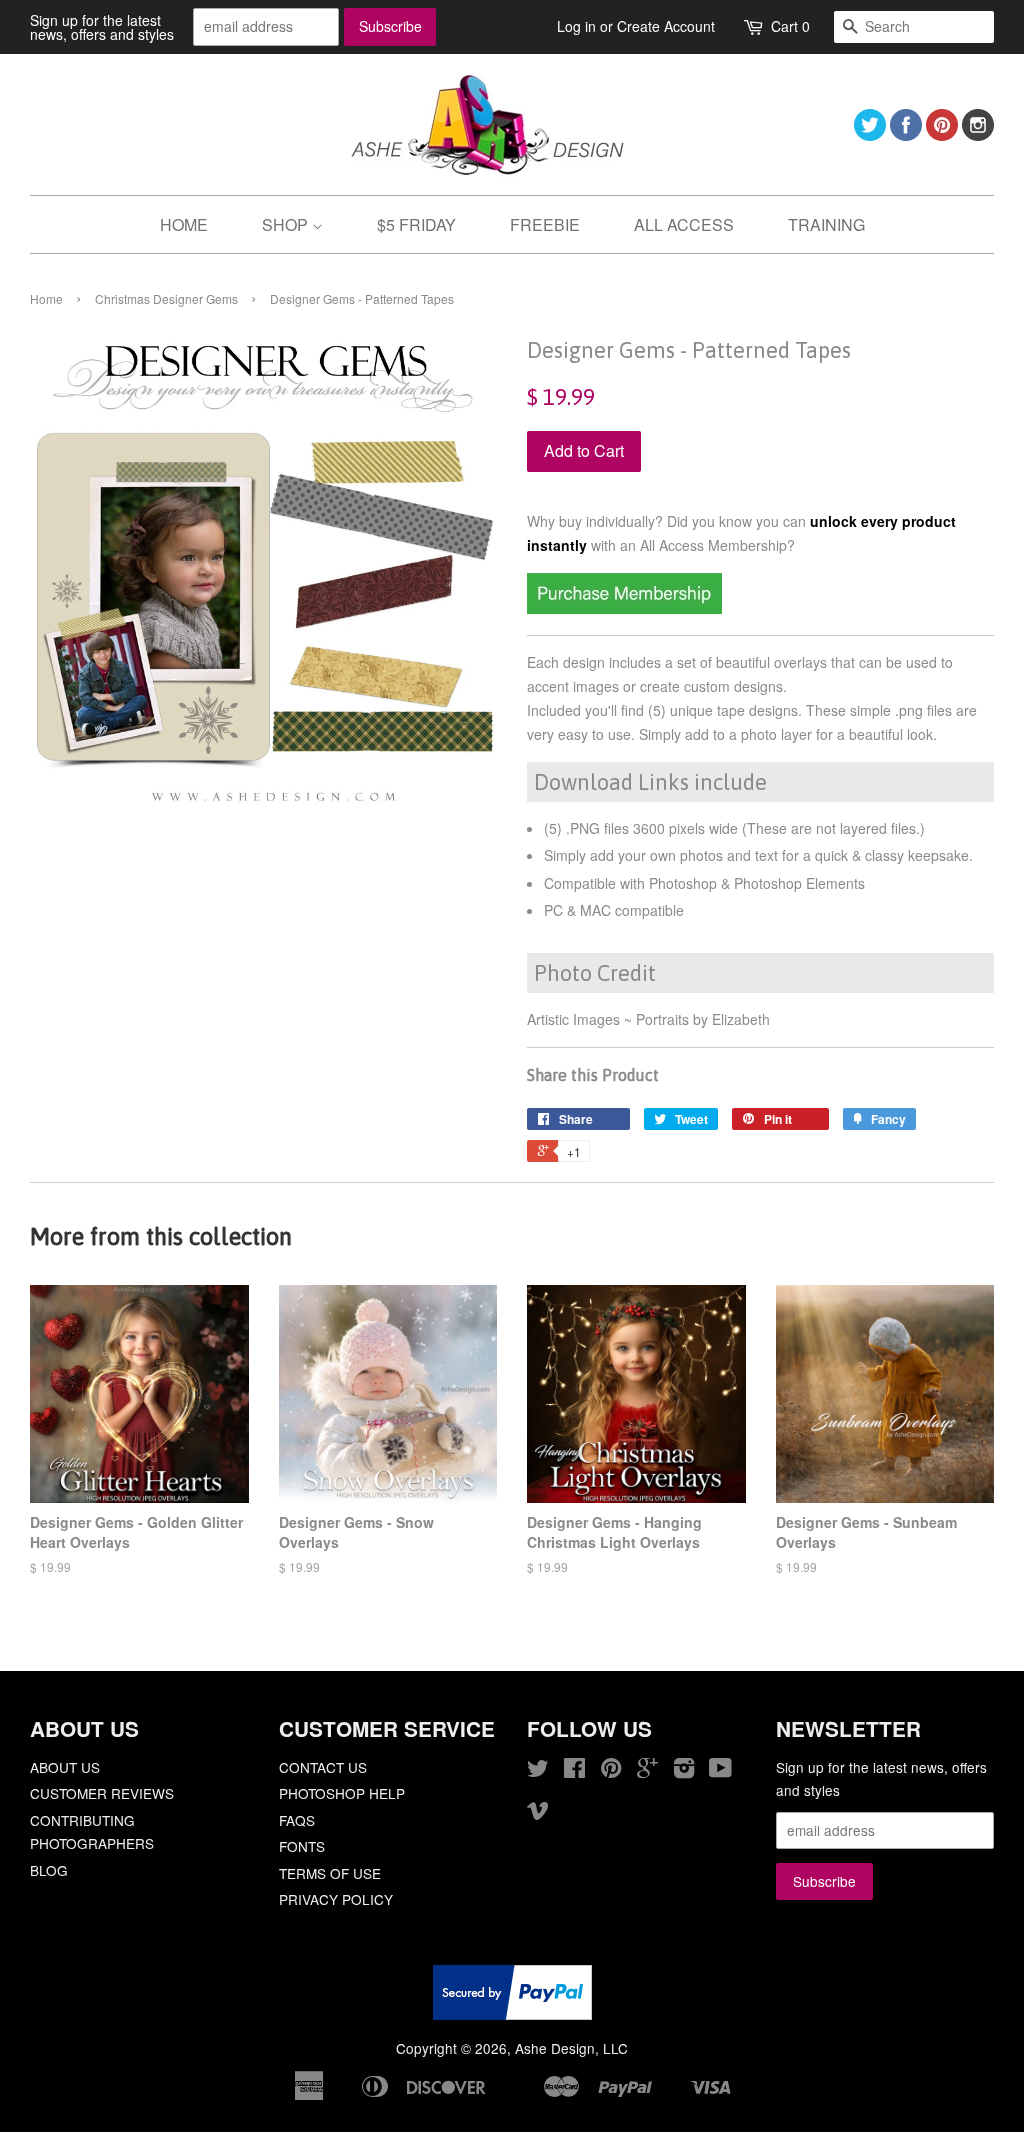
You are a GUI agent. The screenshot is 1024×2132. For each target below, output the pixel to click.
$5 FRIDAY (416, 224)
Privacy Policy (336, 1899)
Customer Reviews (102, 1793)
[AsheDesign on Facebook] (906, 134)
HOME (184, 224)
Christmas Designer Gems (166, 298)
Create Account (666, 26)
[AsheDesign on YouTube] (720, 1771)
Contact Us (323, 1767)
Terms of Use (330, 1873)
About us (65, 1767)
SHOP (287, 224)
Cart (790, 26)
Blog (49, 1870)
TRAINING (826, 224)
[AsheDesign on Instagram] (978, 134)
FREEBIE (545, 224)
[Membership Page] (624, 608)
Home (46, 298)
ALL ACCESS (684, 224)
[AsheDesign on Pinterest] (942, 134)
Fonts (302, 1846)
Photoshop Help (342, 1793)
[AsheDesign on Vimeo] (538, 1813)
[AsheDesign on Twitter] (870, 134)
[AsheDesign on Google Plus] (647, 1771)
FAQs (297, 1820)
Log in (576, 26)
